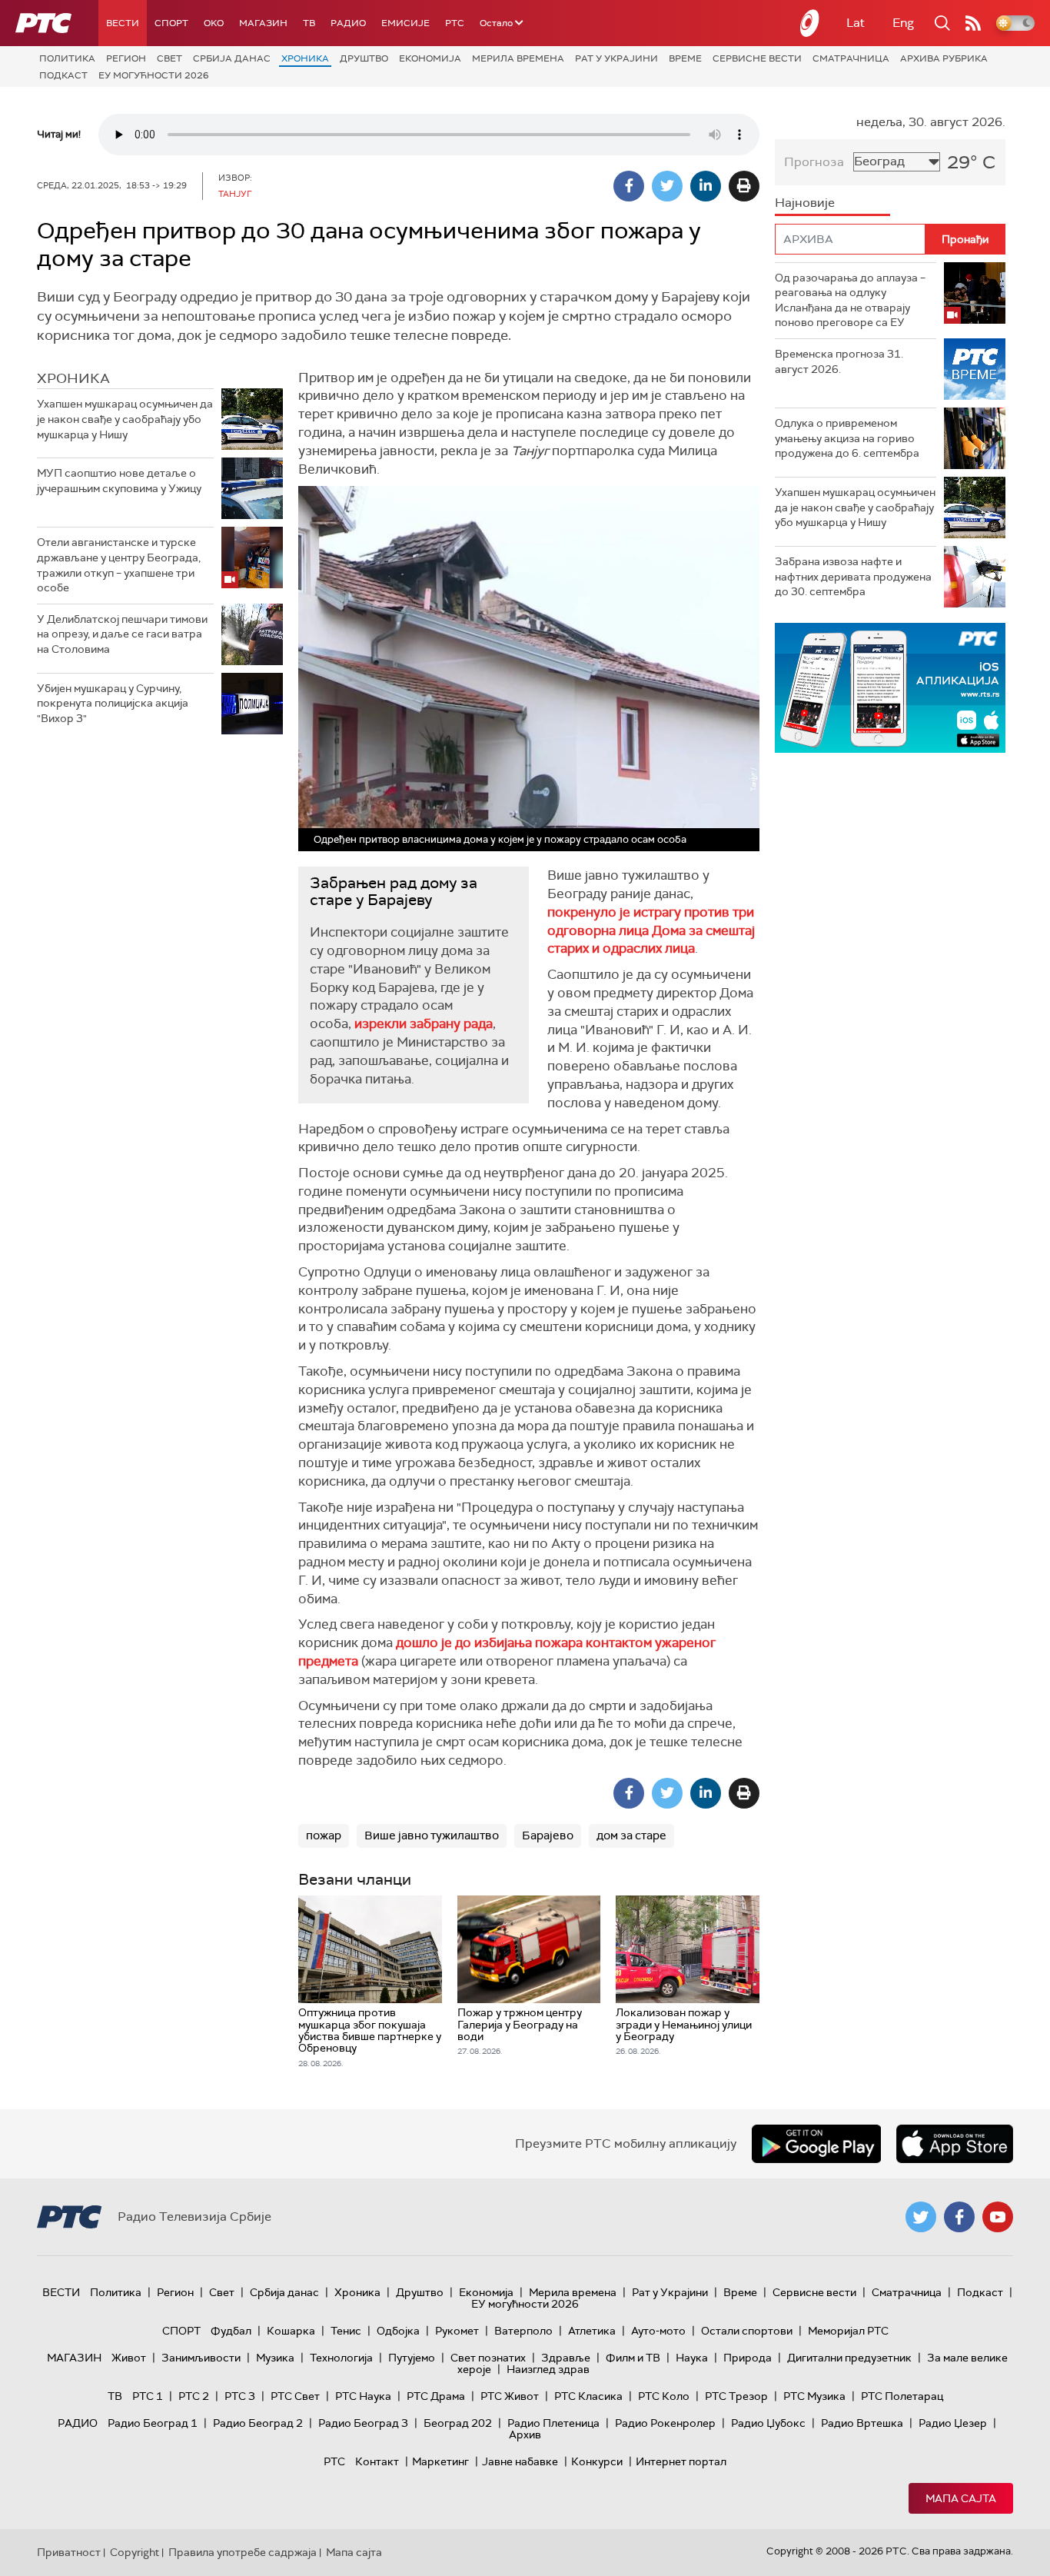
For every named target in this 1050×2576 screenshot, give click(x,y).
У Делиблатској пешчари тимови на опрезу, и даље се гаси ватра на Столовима (122, 634)
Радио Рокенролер (665, 2423)
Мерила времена (518, 58)
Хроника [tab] (73, 378)
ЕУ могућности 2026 (154, 75)
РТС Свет (295, 2396)
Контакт (377, 2461)
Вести (123, 23)
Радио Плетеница (553, 2423)
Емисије (405, 23)
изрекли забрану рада (424, 1023)
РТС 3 (240, 2396)
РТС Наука (363, 2396)
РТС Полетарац (902, 2396)
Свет (169, 58)
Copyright (135, 2552)
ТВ (309, 23)
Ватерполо (523, 2331)
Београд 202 (458, 2423)
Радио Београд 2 (258, 2423)
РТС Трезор (736, 2396)
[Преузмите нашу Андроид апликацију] (816, 2144)
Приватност (69, 2552)
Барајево (548, 1835)
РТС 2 (194, 2396)
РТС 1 (148, 2396)
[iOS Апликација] (890, 688)
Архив (525, 2435)
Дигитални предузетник (849, 2358)
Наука (692, 2358)
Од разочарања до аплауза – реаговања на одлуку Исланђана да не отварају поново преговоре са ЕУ (850, 300)
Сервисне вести (757, 58)
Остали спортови (747, 2331)
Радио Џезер (953, 2423)
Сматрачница (851, 58)
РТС (455, 23)
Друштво (364, 58)
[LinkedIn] (706, 186)
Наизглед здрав (548, 2369)
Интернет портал (681, 2461)
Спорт (171, 23)
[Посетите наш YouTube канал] (998, 2217)
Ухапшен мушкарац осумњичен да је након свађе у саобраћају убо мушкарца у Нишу (125, 419)
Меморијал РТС (848, 2331)
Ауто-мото (658, 2331)
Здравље (566, 2358)
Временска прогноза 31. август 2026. (839, 361)
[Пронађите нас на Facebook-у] (959, 2217)
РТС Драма (436, 2396)
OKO (214, 23)
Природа (748, 2358)
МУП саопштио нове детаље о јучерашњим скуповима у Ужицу (119, 481)
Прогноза (814, 162)
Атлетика (592, 2331)
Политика (67, 58)
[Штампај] (744, 186)
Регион (126, 58)
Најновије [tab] (805, 203)
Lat (856, 23)
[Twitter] (667, 186)
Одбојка (398, 2331)
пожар (324, 1835)
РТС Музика (814, 2396)
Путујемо (412, 2358)
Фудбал (231, 2331)
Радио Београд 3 (363, 2423)
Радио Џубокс (768, 2423)
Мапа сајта (961, 2498)
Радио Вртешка (862, 2423)
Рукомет (457, 2331)
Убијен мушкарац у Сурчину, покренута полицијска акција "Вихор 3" (113, 703)
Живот (129, 2358)
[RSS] (973, 23)
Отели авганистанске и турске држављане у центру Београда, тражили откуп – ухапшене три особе (119, 565)
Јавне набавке (520, 2461)
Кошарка (291, 2331)
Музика (275, 2358)
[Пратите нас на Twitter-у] (921, 2217)
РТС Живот (510, 2396)
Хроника (305, 58)
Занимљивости (201, 2358)
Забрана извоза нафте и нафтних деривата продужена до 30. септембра (853, 576)
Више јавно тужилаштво (432, 1835)
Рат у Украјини (616, 58)
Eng (903, 23)
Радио (348, 23)
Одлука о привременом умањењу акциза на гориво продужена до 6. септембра (847, 438)
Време (685, 58)
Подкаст (63, 75)
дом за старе (631, 1835)
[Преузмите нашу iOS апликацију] (955, 2144)
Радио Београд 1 (153, 2423)
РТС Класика (588, 2396)
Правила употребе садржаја (243, 2552)
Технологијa (341, 2358)
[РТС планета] (810, 23)
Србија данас (232, 58)
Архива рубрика (944, 58)
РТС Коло (664, 2396)
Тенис (346, 2331)
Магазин (263, 23)
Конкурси (597, 2461)
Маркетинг (440, 2461)
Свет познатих (488, 2358)
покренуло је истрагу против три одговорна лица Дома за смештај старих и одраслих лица (651, 930)
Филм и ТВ (633, 2358)
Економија (430, 58)
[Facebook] (629, 186)
